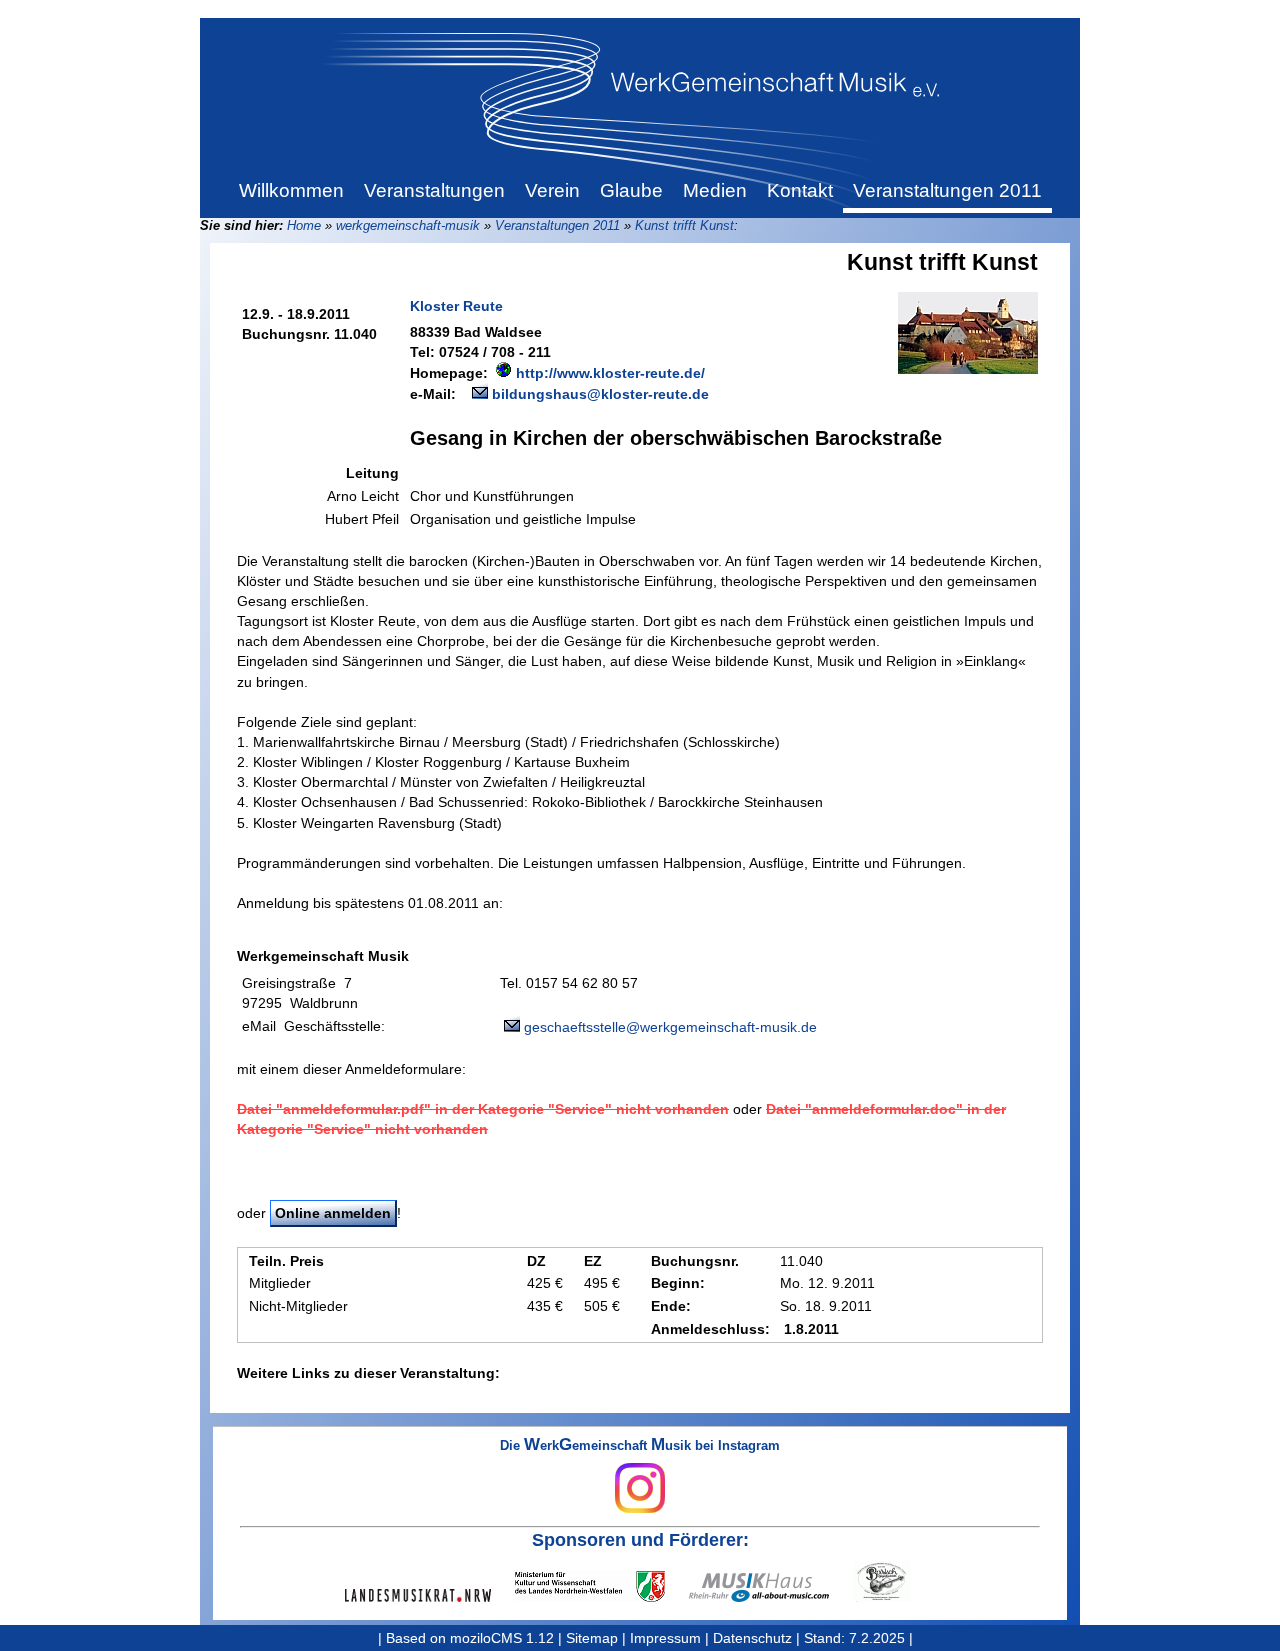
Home (304, 225)
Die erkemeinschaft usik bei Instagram (640, 1446)
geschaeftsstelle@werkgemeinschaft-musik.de (670, 1027)
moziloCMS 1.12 (502, 1638)
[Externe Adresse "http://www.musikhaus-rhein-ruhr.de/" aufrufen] (771, 1587)
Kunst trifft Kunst (684, 225)
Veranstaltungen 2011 (557, 225)
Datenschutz (752, 1638)
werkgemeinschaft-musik (408, 225)
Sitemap (592, 1638)
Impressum (665, 1638)
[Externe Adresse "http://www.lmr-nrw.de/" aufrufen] (430, 1595)
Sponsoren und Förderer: (640, 1540)
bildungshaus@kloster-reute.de (600, 394)
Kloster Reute (456, 306)
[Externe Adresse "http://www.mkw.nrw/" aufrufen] (602, 1586)
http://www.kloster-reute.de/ (610, 373)
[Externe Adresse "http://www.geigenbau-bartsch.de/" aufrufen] (894, 1581)
